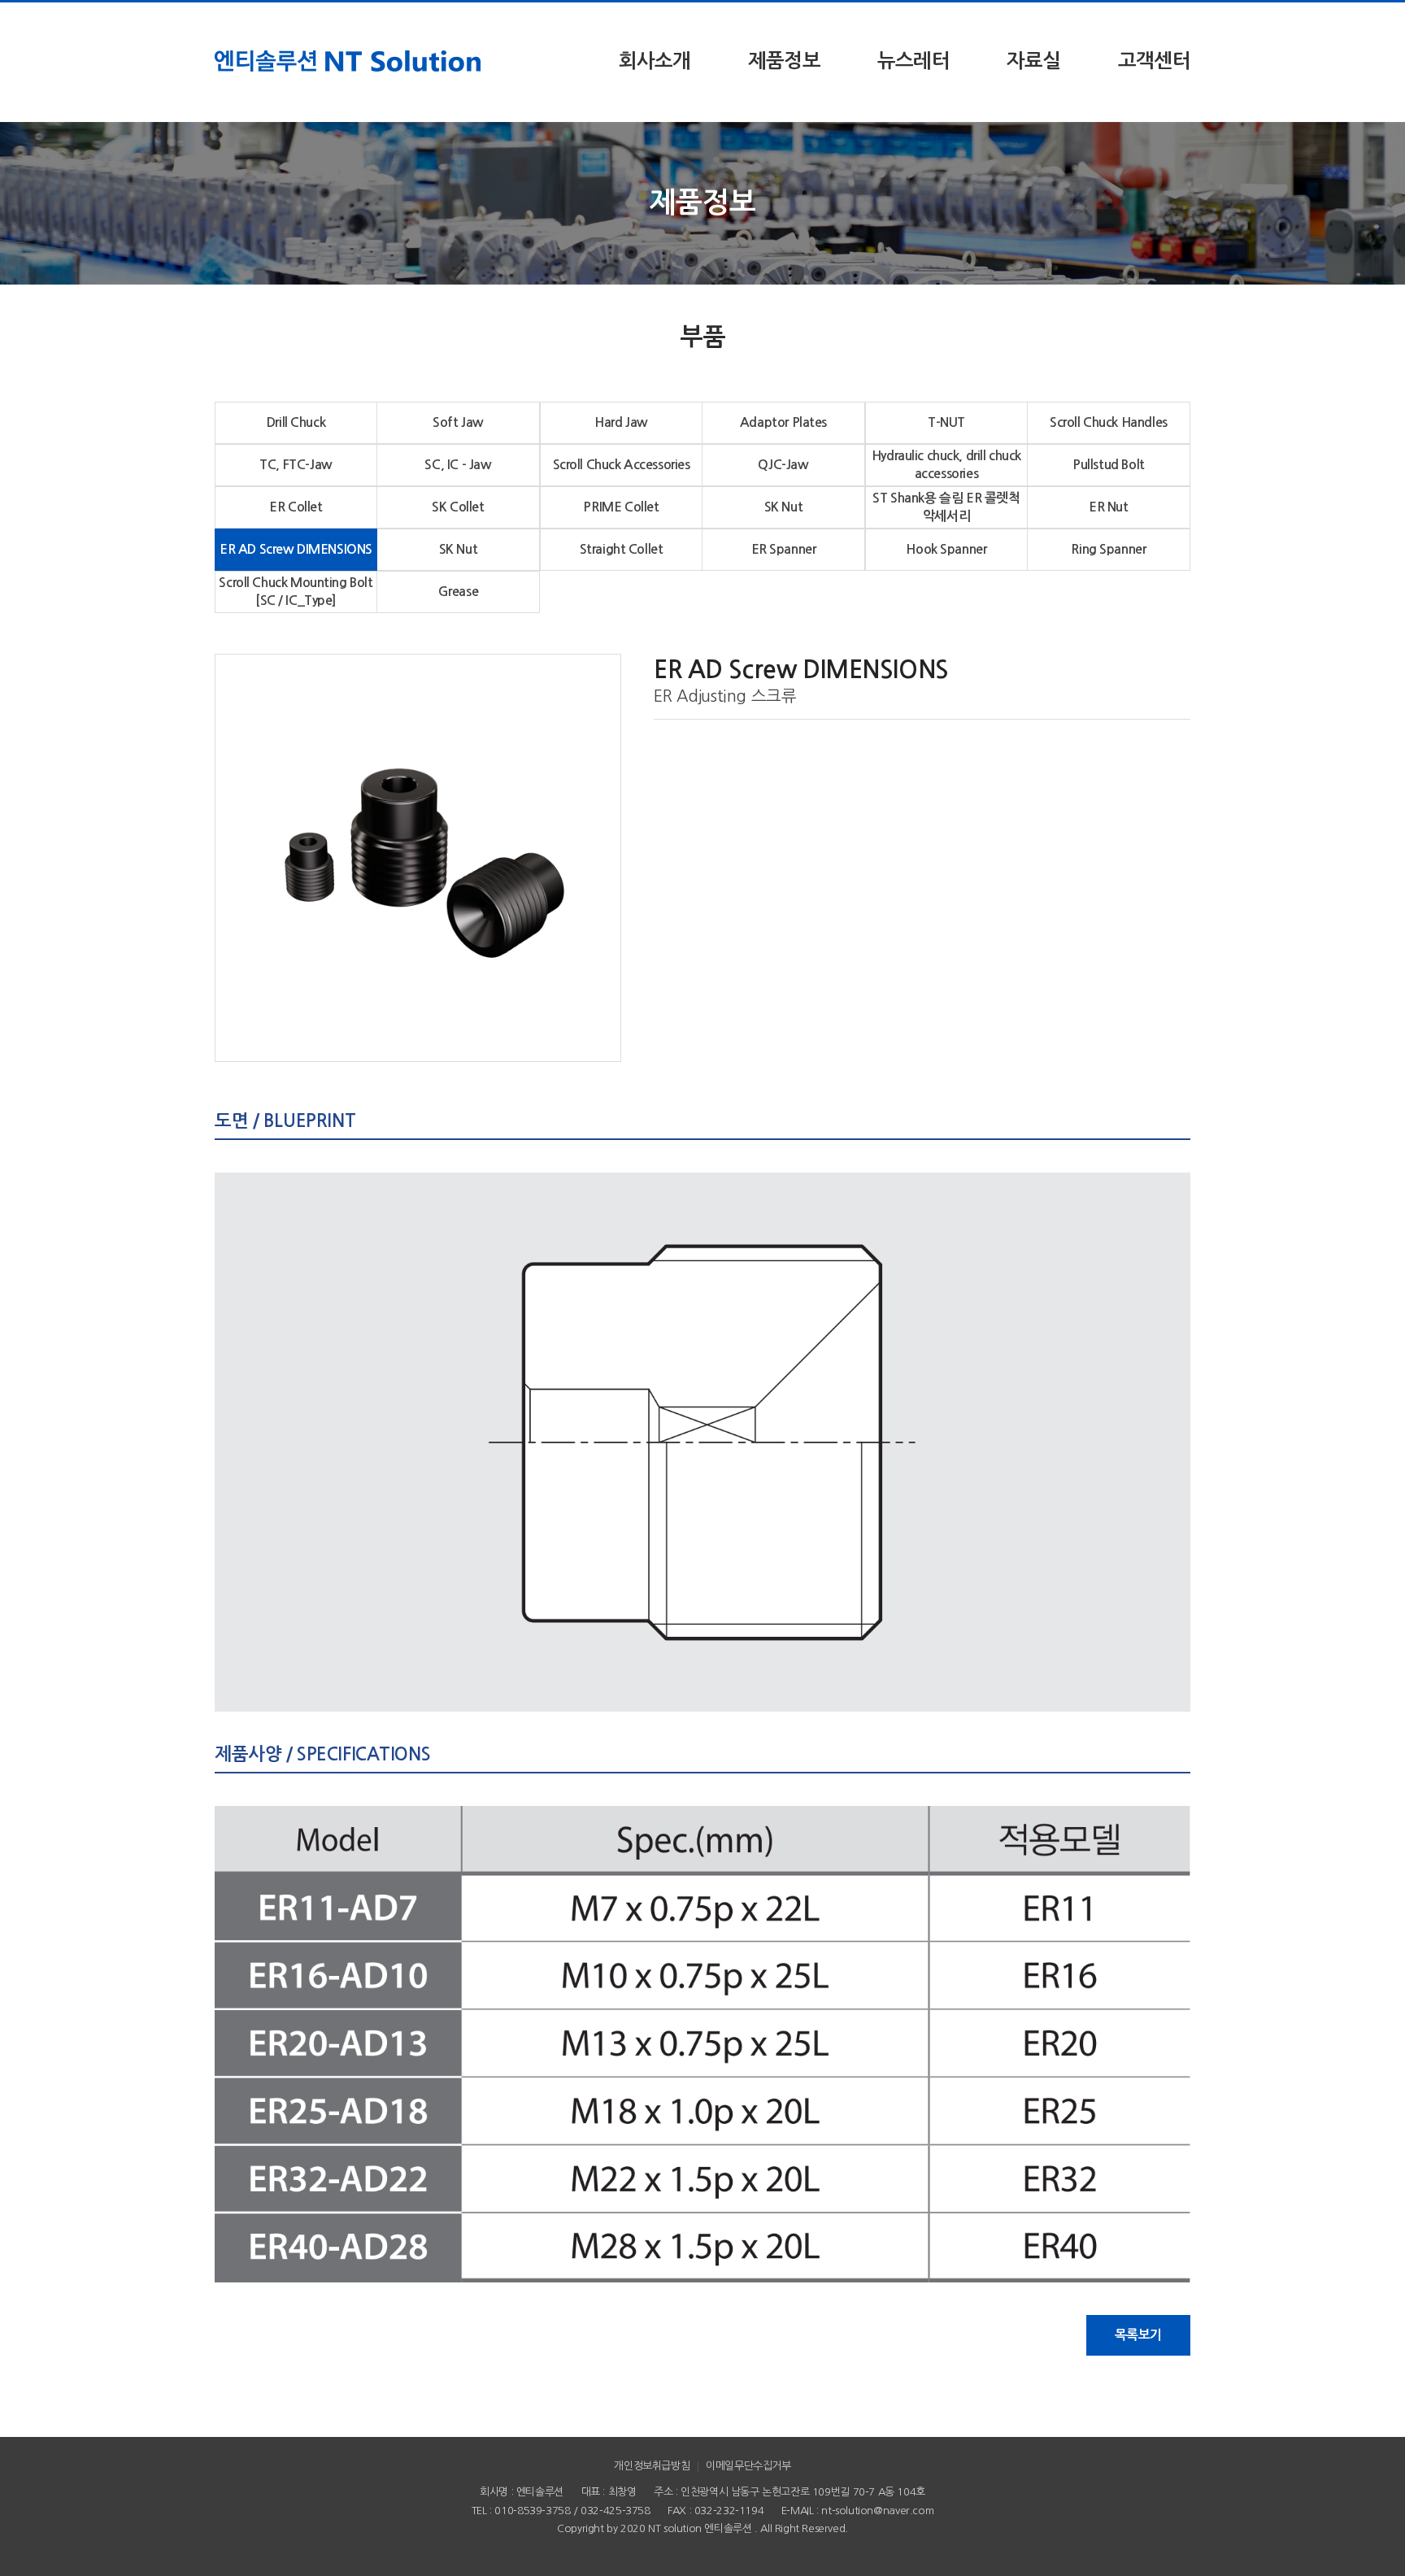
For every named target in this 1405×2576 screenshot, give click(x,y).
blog (751, 2546)
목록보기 (1138, 2335)
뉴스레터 (913, 61)
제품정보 (784, 61)
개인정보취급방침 (652, 2466)
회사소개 (655, 61)
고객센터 (1154, 61)
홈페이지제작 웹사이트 (692, 2546)
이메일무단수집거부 (748, 2466)
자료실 (1034, 61)
